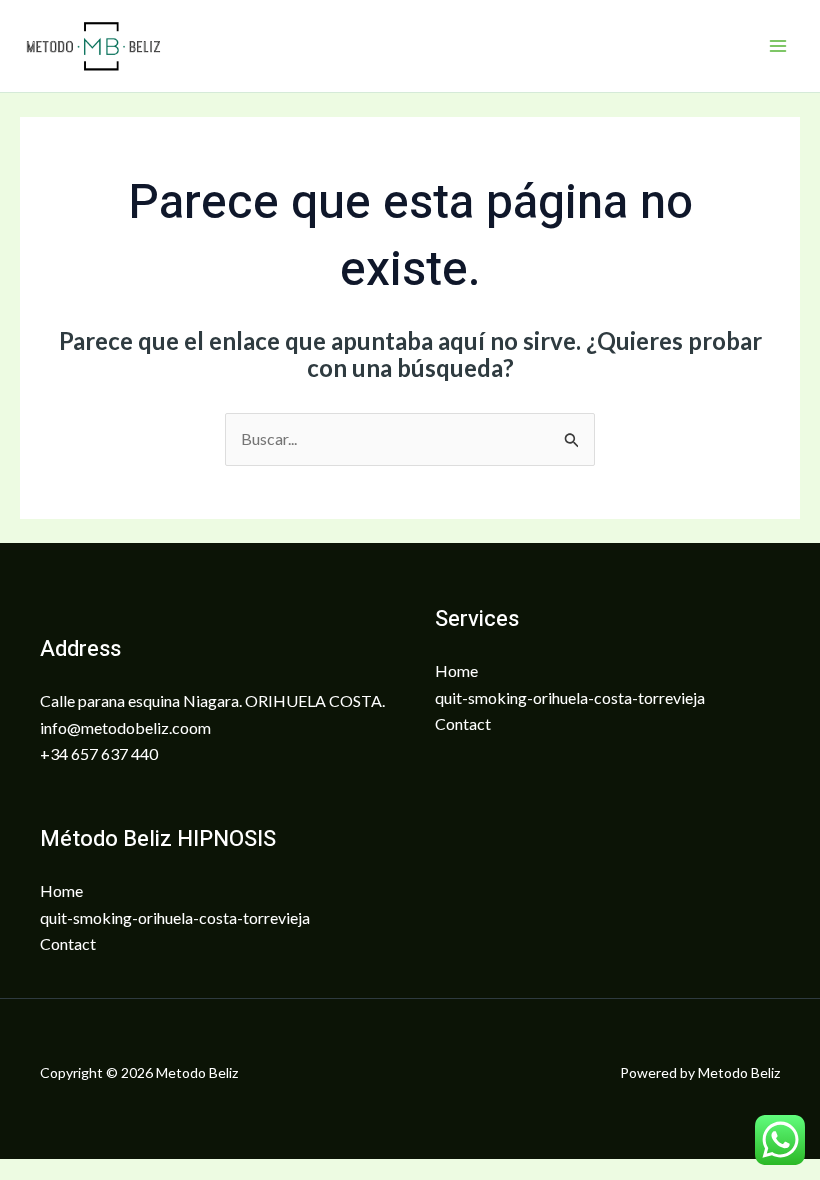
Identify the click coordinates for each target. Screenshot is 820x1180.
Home (456, 670)
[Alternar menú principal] (778, 46)
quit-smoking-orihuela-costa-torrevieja (570, 697)
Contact (463, 723)
